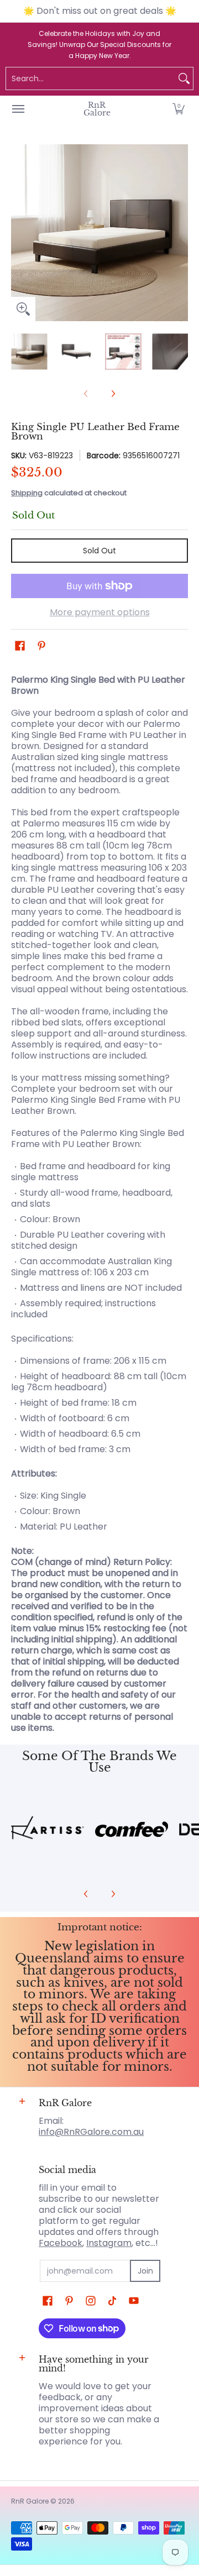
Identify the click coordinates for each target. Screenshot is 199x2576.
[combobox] (91, 78)
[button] (179, 109)
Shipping (27, 493)
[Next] (180, 233)
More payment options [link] (100, 612)
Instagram (109, 2243)
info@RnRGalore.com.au (91, 2132)
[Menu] (18, 109)
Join (145, 2271)
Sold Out (99, 551)
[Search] (184, 78)
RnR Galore (97, 109)
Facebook (61, 2243)
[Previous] (19, 233)
